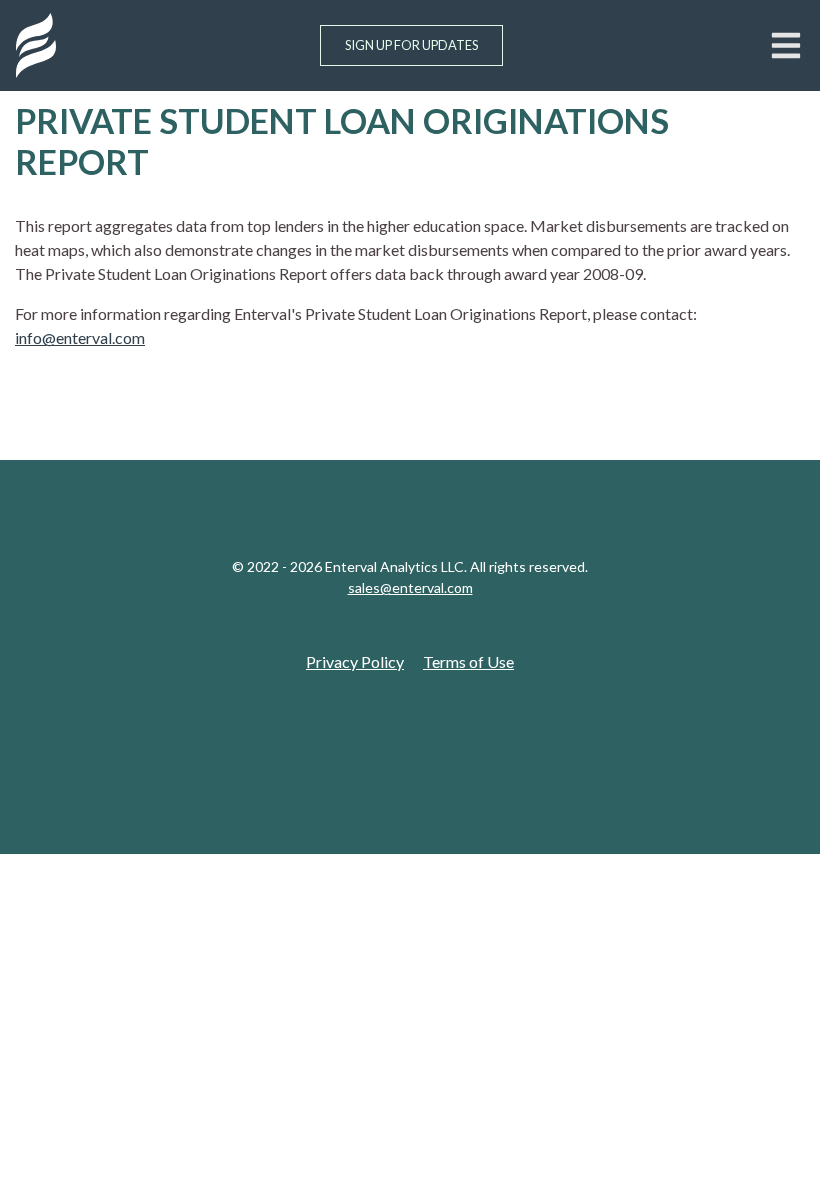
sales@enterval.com (410, 587)
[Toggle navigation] (786, 45)
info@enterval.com (80, 337)
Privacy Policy (355, 661)
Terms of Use (468, 661)
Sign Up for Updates (411, 45)
